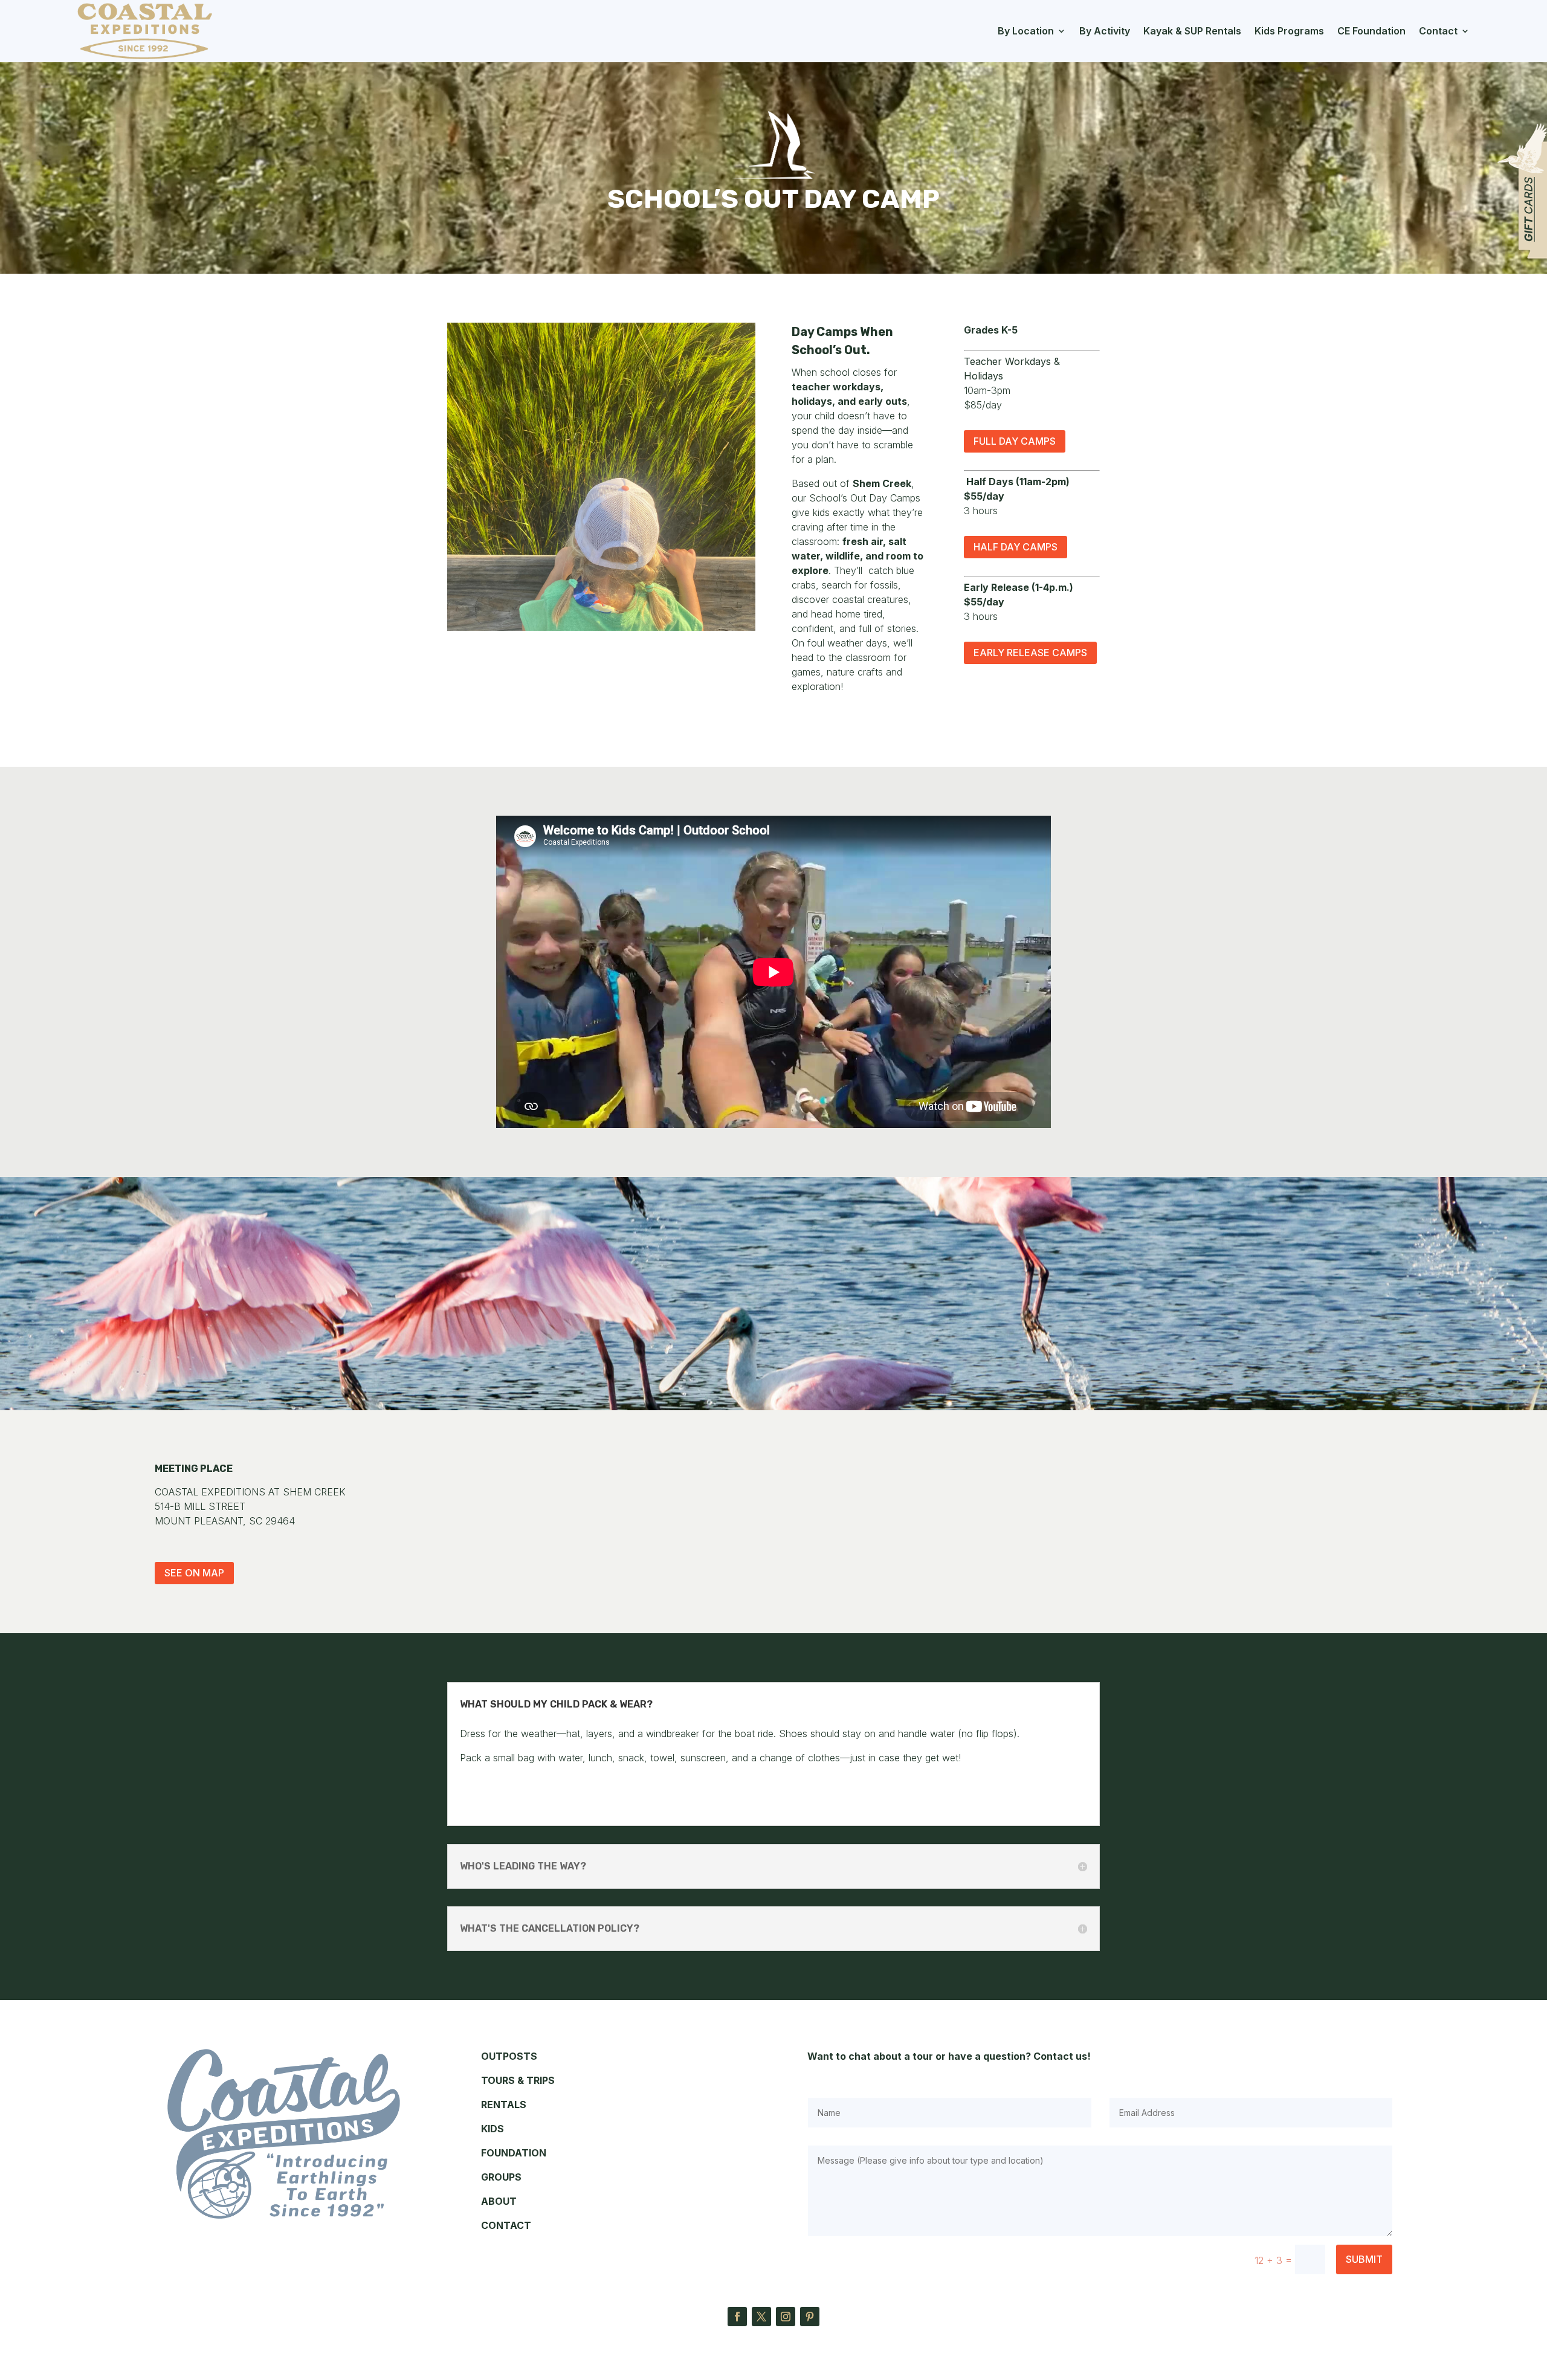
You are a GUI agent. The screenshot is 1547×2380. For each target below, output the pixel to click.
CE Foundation (1371, 31)
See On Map (194, 1573)
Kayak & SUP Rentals (1192, 31)
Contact (1438, 31)
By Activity (1105, 31)
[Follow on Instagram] (786, 2317)
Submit (1364, 2259)
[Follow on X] (761, 2317)
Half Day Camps (1016, 547)
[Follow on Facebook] (737, 2317)
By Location (1026, 31)
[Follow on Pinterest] (810, 2317)
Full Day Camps (1015, 441)
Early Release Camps (1030, 653)
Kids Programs (1289, 31)
